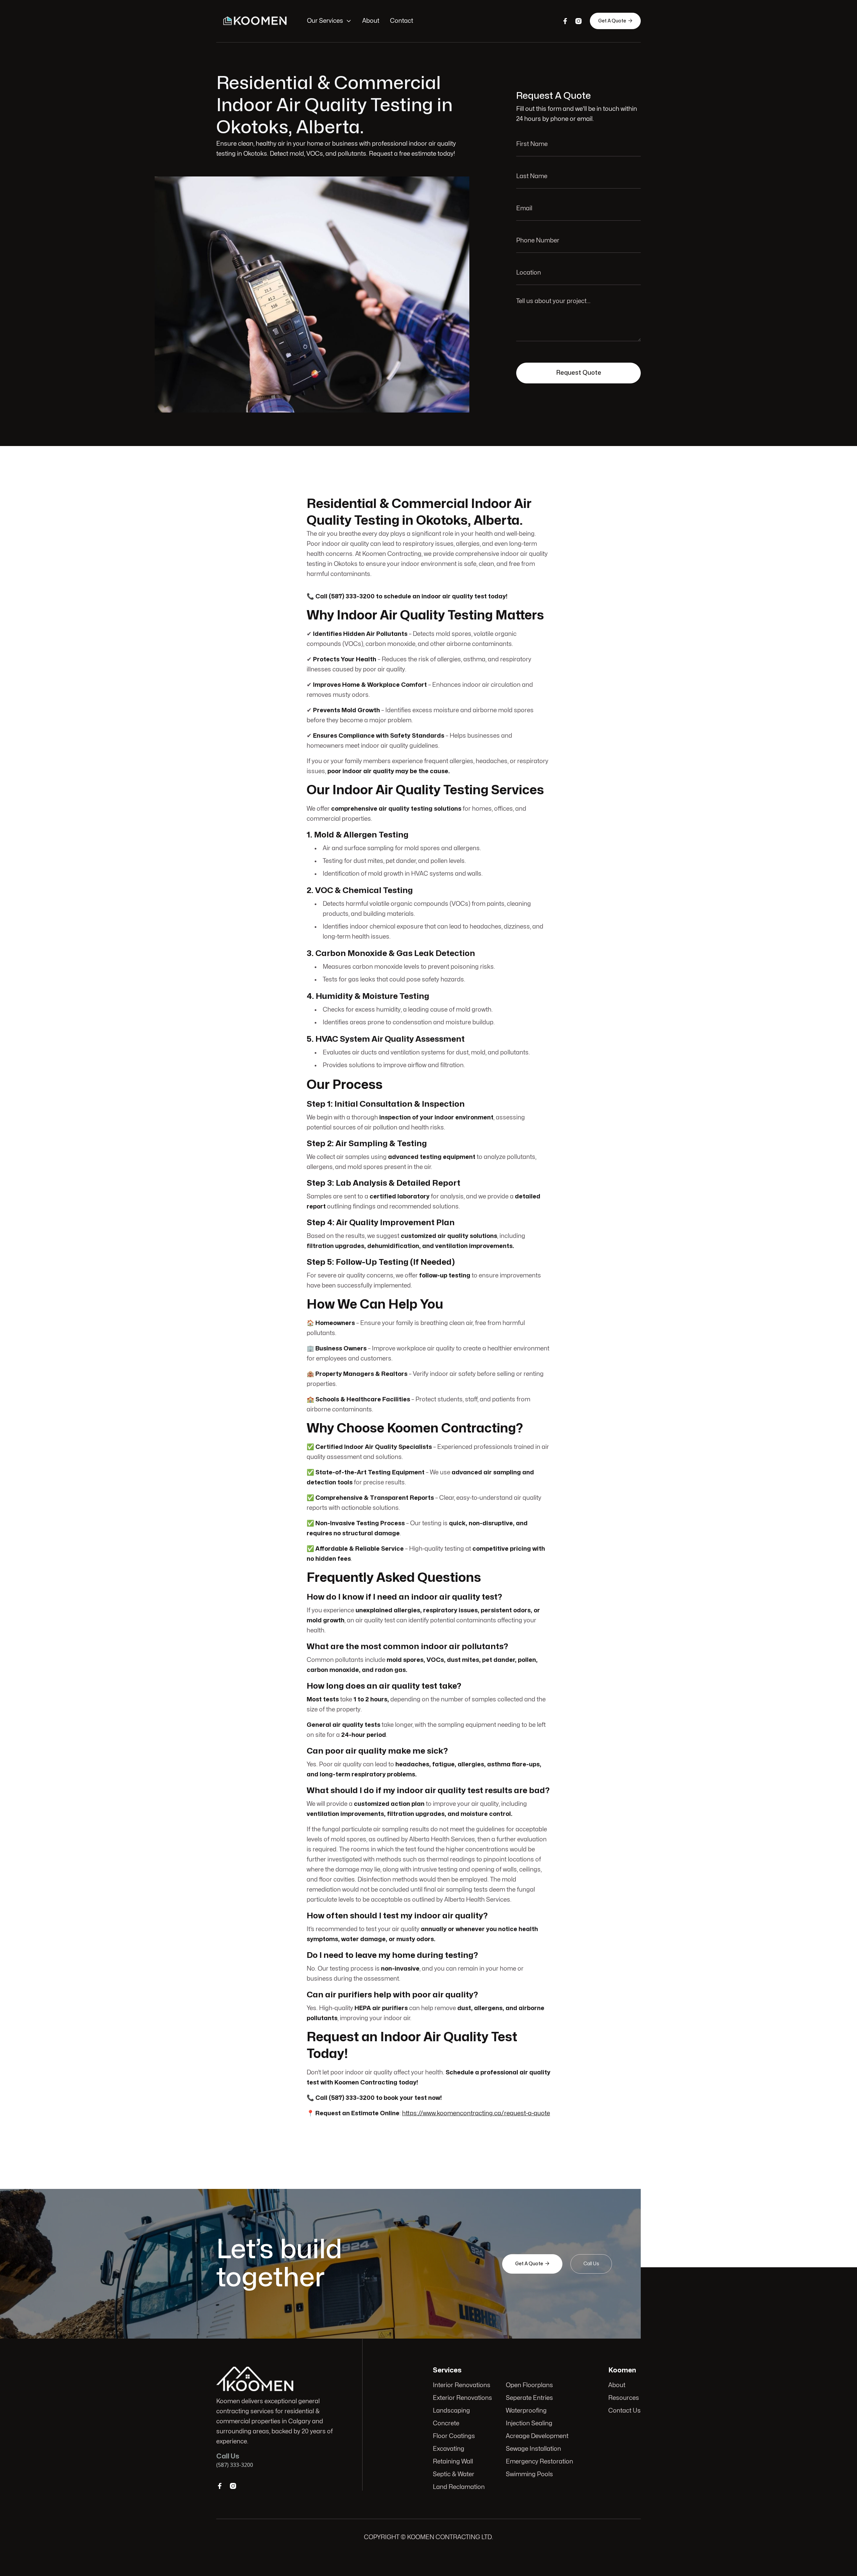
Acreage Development (537, 2436)
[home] (255, 21)
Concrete (446, 2423)
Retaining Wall (453, 2462)
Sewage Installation (533, 2449)
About (371, 21)
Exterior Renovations (462, 2398)
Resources (624, 2398)
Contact (402, 21)
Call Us (591, 2264)
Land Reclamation (459, 2487)
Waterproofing (526, 2411)
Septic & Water (454, 2474)
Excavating (449, 2449)
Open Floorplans (529, 2385)
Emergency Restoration (539, 2462)
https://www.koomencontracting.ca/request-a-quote (476, 2113)
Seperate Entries (529, 2398)
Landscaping (451, 2411)
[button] (329, 21)
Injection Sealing (529, 2423)
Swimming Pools (529, 2474)
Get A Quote (615, 21)
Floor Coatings (454, 2436)
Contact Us (625, 2411)
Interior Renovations (462, 2385)
